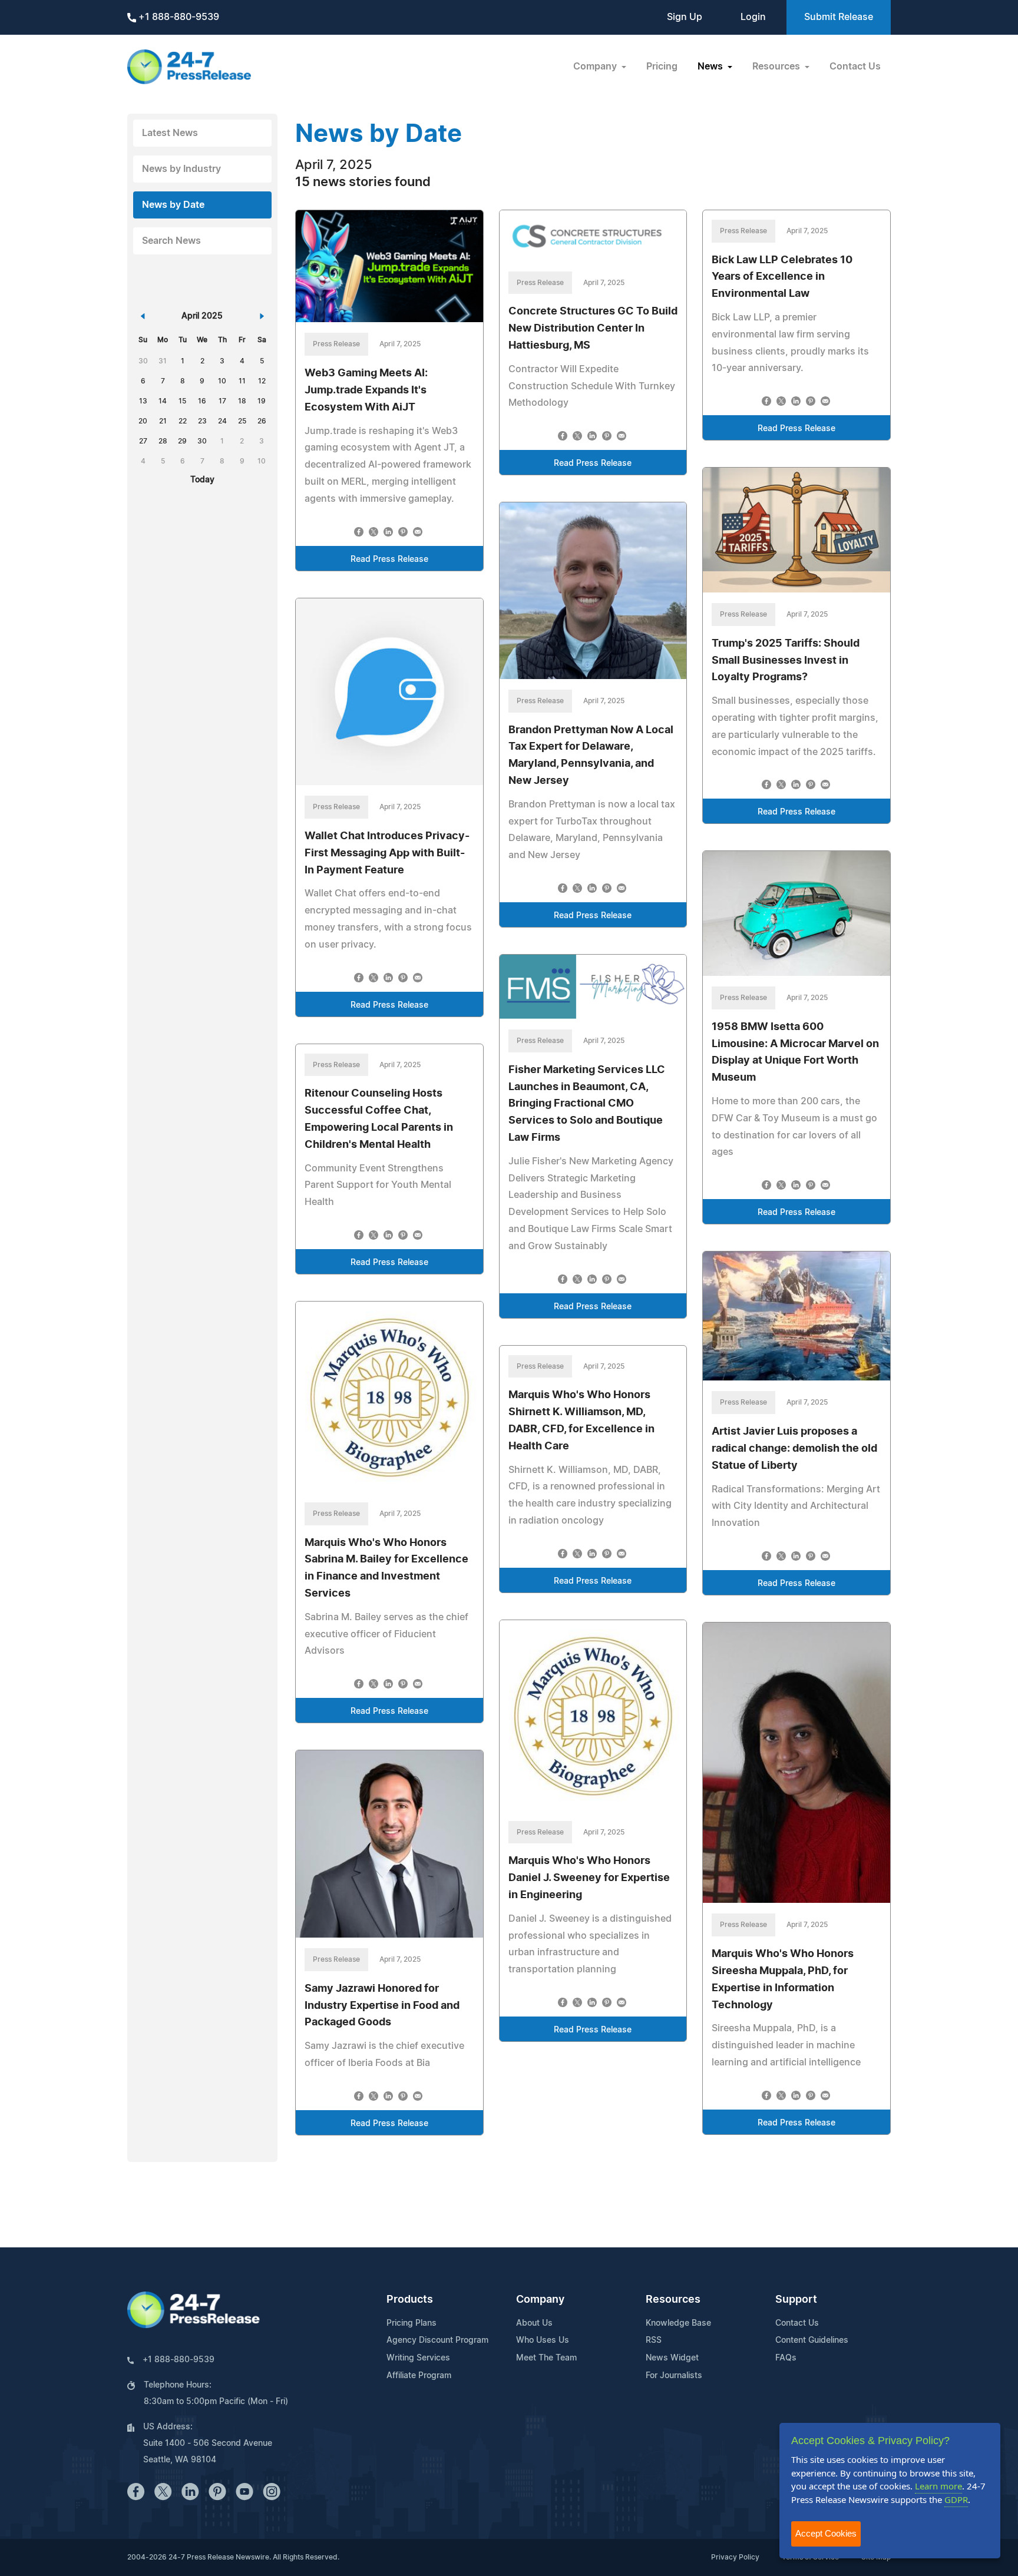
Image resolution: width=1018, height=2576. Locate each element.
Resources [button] (777, 67)
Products (410, 2300)
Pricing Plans (412, 2323)
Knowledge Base (678, 2323)
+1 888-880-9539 (178, 17)
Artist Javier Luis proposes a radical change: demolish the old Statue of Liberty (794, 1449)
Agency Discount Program (437, 2340)
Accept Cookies (826, 2533)
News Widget (672, 2358)
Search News (171, 241)
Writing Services (418, 2358)
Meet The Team (546, 2358)
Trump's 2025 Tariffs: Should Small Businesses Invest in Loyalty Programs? (786, 661)
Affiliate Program (419, 2376)
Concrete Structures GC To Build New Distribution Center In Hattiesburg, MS (593, 329)
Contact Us (855, 67)
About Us (534, 2323)
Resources (673, 2300)
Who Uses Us (543, 2340)
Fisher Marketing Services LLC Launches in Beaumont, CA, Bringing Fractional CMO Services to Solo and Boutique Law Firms (587, 1104)
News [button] (711, 67)
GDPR (956, 2499)
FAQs (786, 2358)
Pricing (662, 67)
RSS (654, 2340)
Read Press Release (389, 559)
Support (796, 2300)
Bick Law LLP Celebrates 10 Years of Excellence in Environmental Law (782, 277)
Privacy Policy (735, 2557)
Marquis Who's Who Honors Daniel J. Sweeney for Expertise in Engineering (589, 1878)
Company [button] (596, 67)
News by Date (173, 205)
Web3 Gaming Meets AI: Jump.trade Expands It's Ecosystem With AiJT (366, 390)
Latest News (170, 133)
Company (540, 2300)
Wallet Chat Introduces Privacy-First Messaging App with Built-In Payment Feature (387, 853)
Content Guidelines (812, 2340)
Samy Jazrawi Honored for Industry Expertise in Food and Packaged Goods (382, 2006)
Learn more (938, 2486)
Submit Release (839, 17)
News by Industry (181, 169)
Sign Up (685, 17)
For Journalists (674, 2376)
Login (753, 17)
